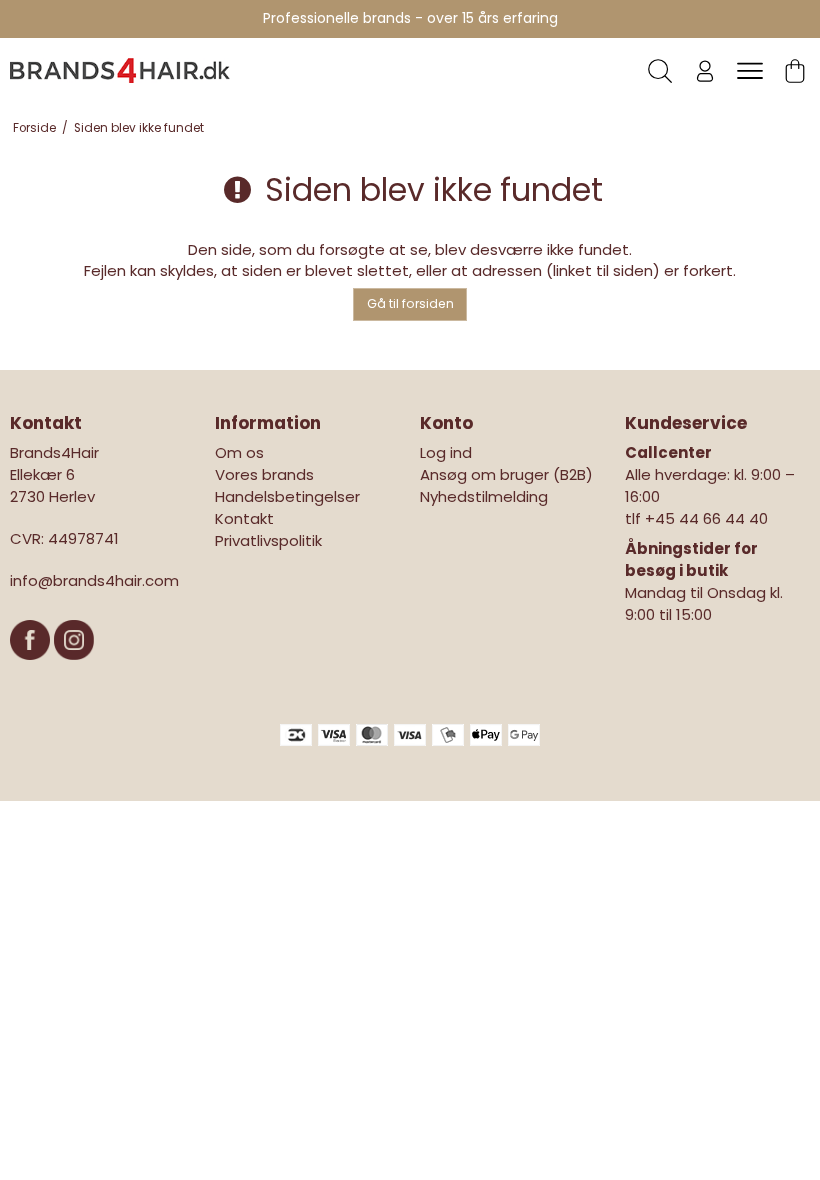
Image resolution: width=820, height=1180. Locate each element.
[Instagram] (74, 669)
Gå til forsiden (410, 303)
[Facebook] (32, 669)
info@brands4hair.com (94, 580)
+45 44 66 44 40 (706, 518)
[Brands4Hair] (120, 70)
